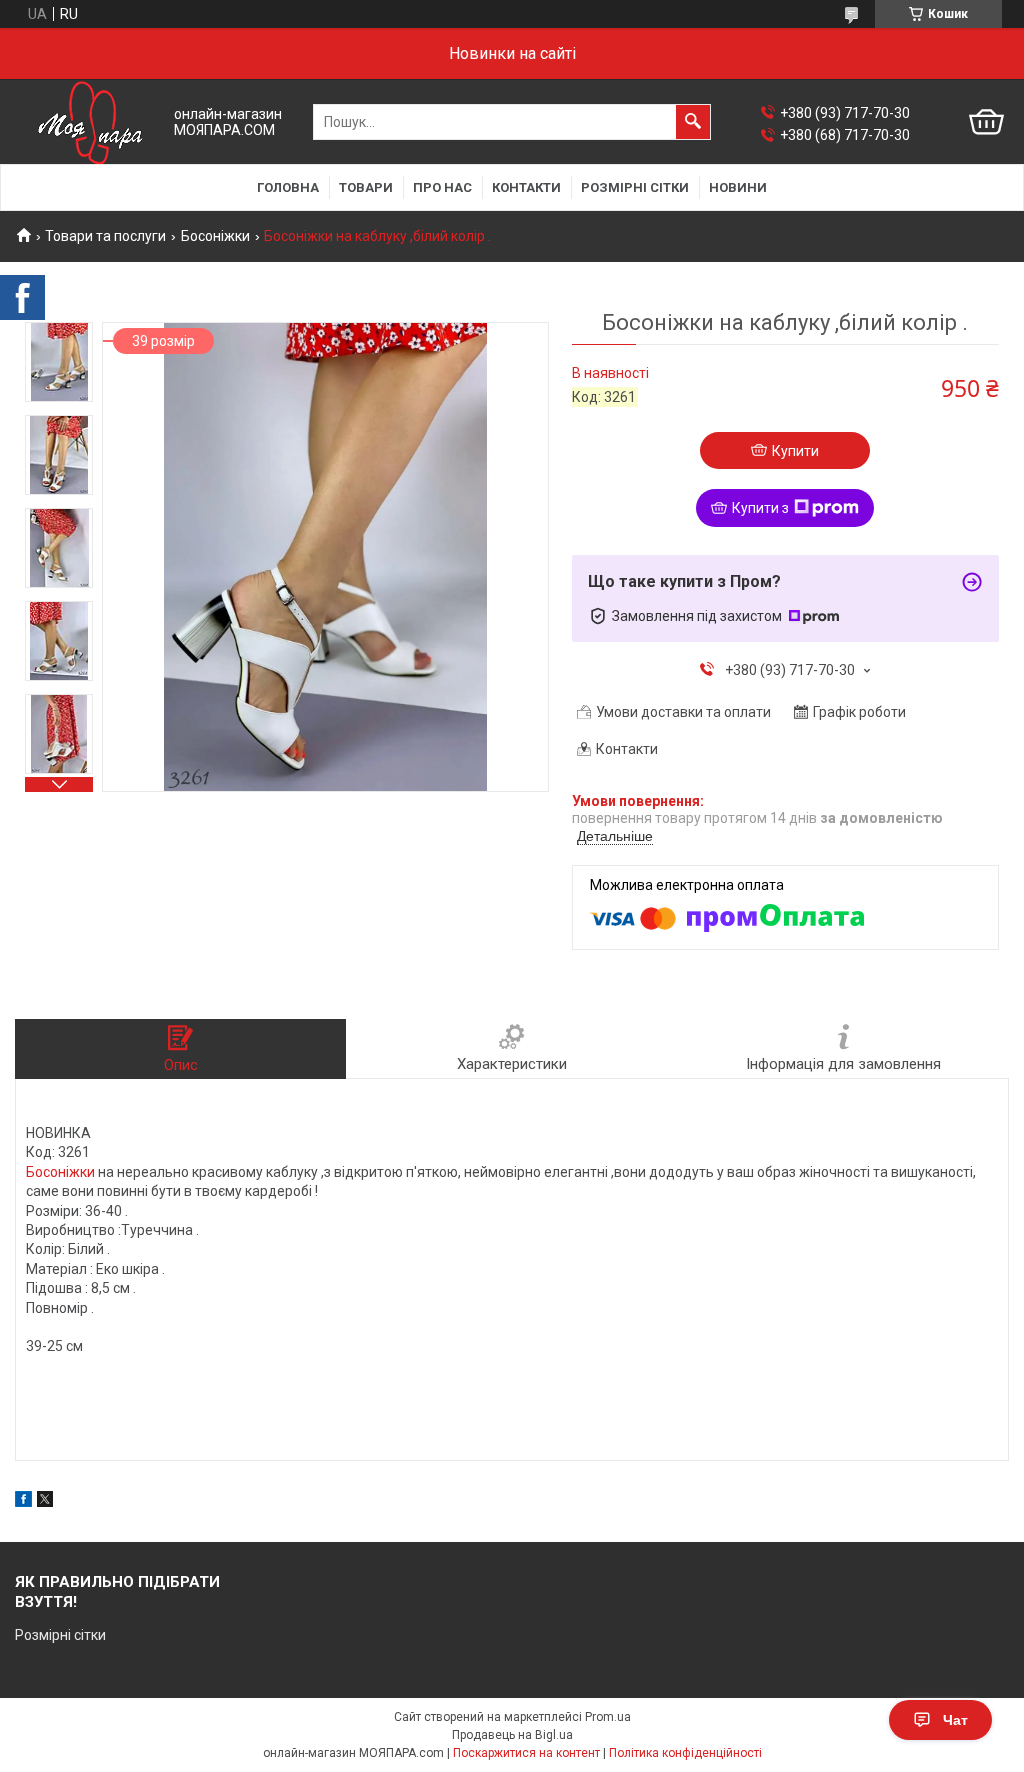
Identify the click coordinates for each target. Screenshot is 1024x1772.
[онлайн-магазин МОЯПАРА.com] (90, 122)
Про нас (442, 187)
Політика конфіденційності (685, 1753)
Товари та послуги (105, 236)
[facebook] (23, 1502)
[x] (45, 1502)
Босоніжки (215, 236)
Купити (795, 451)
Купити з (760, 508)
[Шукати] (693, 122)
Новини (738, 187)
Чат (955, 1720)
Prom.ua (608, 1717)
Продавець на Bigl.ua (512, 1735)
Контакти (526, 187)
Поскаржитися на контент (526, 1753)
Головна (288, 187)
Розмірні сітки (635, 187)
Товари (366, 187)
